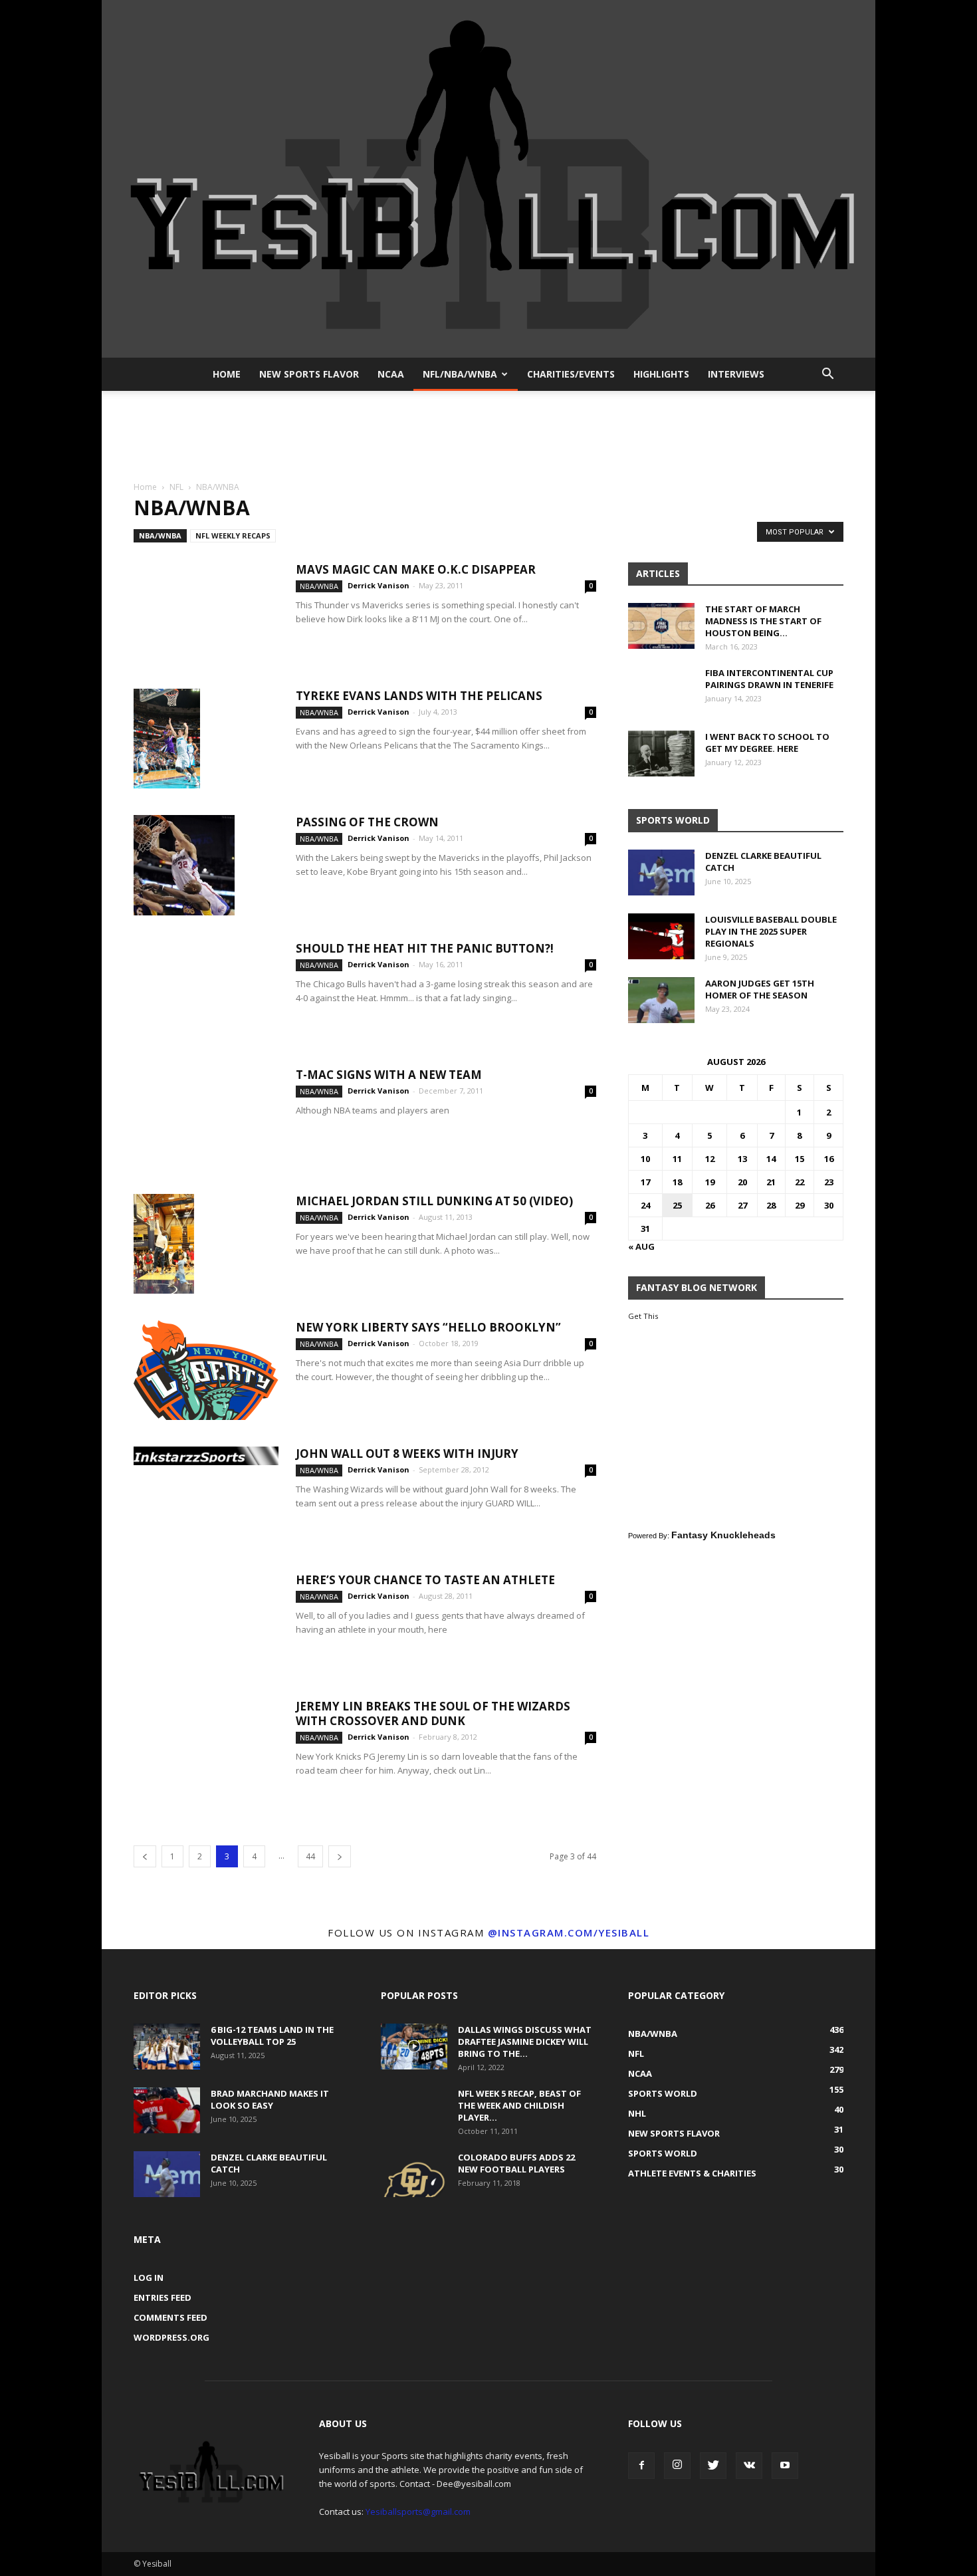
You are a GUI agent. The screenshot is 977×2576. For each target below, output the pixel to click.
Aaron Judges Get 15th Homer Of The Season (760, 989)
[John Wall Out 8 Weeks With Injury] (206, 1456)
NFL (176, 487)
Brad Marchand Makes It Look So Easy (270, 2099)
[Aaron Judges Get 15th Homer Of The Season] (661, 1000)
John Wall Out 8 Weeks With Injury (407, 1454)
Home (227, 374)
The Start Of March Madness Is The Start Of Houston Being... (763, 621)
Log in (149, 2278)
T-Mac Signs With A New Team (389, 1075)
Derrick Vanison (379, 585)
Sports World (663, 2093)
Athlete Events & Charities (692, 2173)
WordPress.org (171, 2337)
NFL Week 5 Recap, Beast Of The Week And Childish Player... (519, 2105)
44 (310, 1856)
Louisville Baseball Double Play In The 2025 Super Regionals (771, 931)
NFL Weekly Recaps (233, 535)
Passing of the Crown (367, 822)
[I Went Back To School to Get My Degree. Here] (661, 754)
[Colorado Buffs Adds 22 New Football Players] (414, 2174)
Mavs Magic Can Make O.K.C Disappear (416, 569)
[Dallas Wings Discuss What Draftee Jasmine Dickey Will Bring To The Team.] (414, 2047)
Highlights (661, 374)
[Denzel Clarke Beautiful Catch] (661, 873)
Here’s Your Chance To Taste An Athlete (425, 1580)
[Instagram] (677, 2466)
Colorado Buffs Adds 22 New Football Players (516, 2163)
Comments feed (170, 2317)
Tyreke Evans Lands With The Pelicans (419, 696)
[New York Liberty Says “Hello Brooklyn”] (206, 1370)
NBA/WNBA (160, 535)
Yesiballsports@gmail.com (418, 2512)
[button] (827, 374)
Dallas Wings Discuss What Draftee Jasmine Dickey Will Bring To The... (525, 2042)
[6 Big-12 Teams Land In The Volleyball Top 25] (167, 2047)
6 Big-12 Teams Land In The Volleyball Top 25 (272, 2036)
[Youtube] (785, 2466)
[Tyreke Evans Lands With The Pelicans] (167, 739)
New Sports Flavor (309, 374)
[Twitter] (713, 2466)
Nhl (637, 2113)
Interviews (736, 374)
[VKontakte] (749, 2466)
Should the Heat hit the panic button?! (425, 948)
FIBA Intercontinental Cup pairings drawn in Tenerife (769, 679)
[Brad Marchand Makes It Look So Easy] (167, 2110)
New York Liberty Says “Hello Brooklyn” (428, 1327)
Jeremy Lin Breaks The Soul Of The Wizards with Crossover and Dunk (433, 1713)
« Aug (641, 1246)
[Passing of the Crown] (184, 865)
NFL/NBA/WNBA (460, 374)
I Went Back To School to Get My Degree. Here (767, 743)
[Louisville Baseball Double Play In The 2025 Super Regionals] (661, 936)
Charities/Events (571, 374)
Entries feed (163, 2297)
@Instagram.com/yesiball (569, 1932)
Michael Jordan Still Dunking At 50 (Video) (434, 1201)
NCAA (391, 374)
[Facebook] (641, 2466)
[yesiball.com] (489, 179)
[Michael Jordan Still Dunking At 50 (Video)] (164, 1244)
